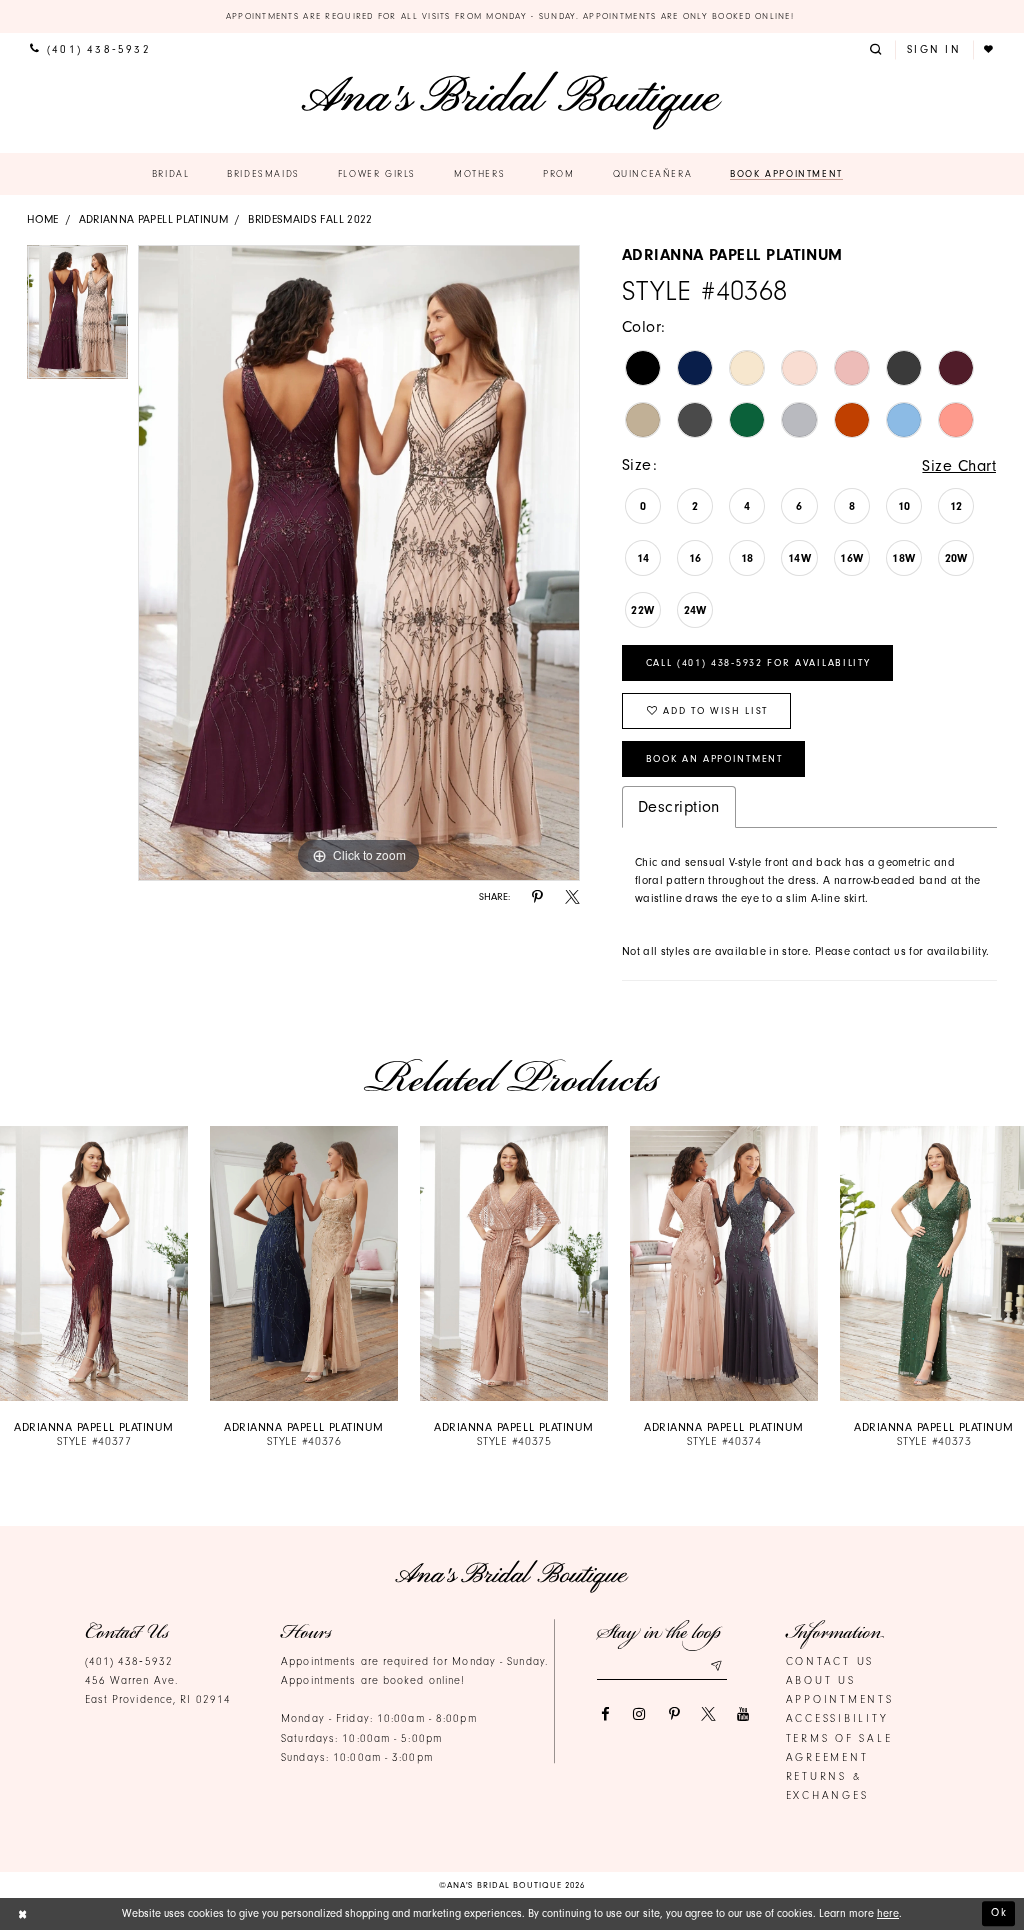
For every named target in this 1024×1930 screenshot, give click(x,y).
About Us (821, 1680)
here (888, 1913)
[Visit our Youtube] (743, 1714)
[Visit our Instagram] (639, 1714)
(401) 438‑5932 (129, 1661)
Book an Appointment (714, 759)
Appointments (840, 1699)
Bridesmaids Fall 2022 (310, 219)
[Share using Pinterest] (537, 897)
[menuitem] (90, 49)
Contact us (830, 1661)
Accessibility (837, 1718)
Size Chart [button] (959, 465)
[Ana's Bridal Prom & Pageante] (511, 100)
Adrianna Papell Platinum (154, 219)
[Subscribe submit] (716, 1665)
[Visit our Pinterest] (674, 1714)
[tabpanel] (77, 317)
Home (42, 219)
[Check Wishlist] (990, 49)
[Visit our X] (708, 1714)
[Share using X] (572, 897)
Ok (999, 1913)
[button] (877, 49)
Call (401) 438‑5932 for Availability (758, 663)
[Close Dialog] (22, 1914)
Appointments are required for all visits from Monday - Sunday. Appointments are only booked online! (512, 16)
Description (679, 806)
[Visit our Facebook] (604, 1714)
